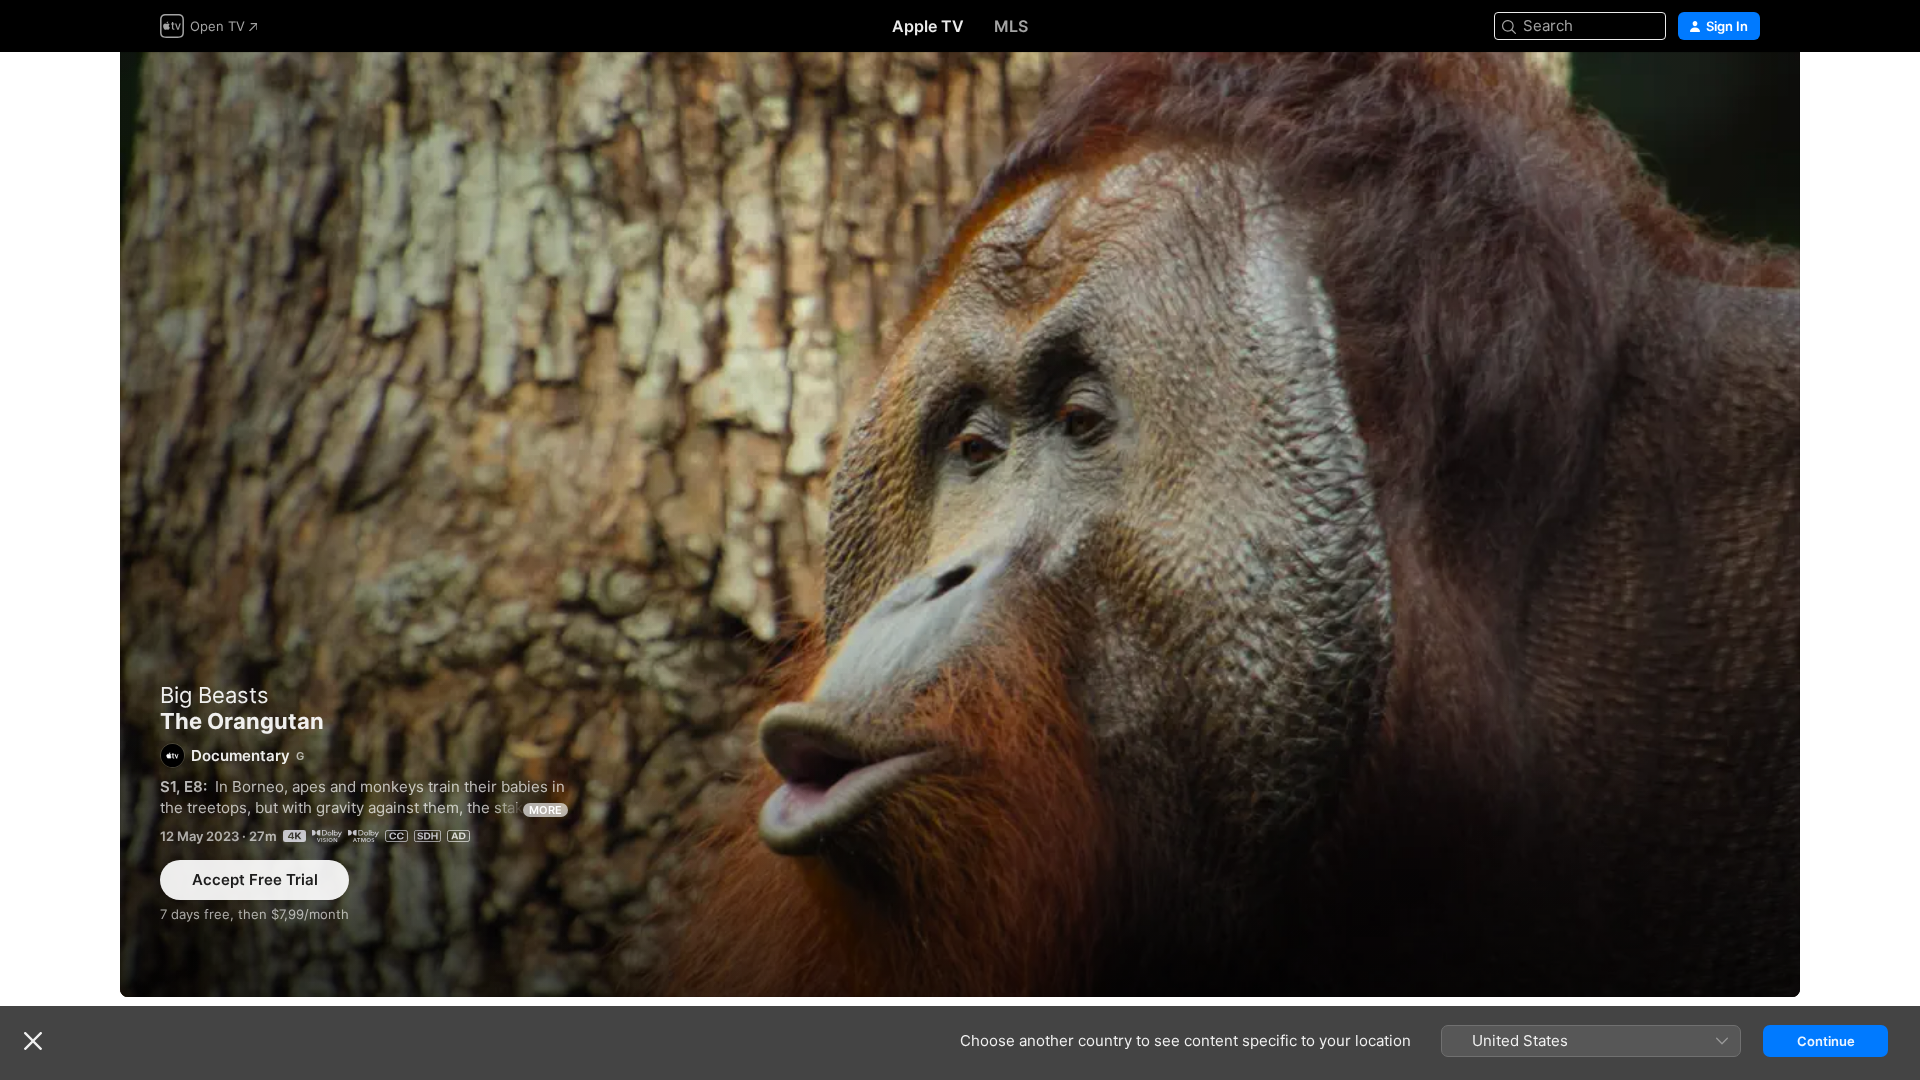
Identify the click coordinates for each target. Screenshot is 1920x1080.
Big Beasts (214, 695)
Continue (1826, 1041)
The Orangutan (960, 524)
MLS (1011, 26)
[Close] (33, 1041)
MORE (545, 810)
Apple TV (928, 26)
